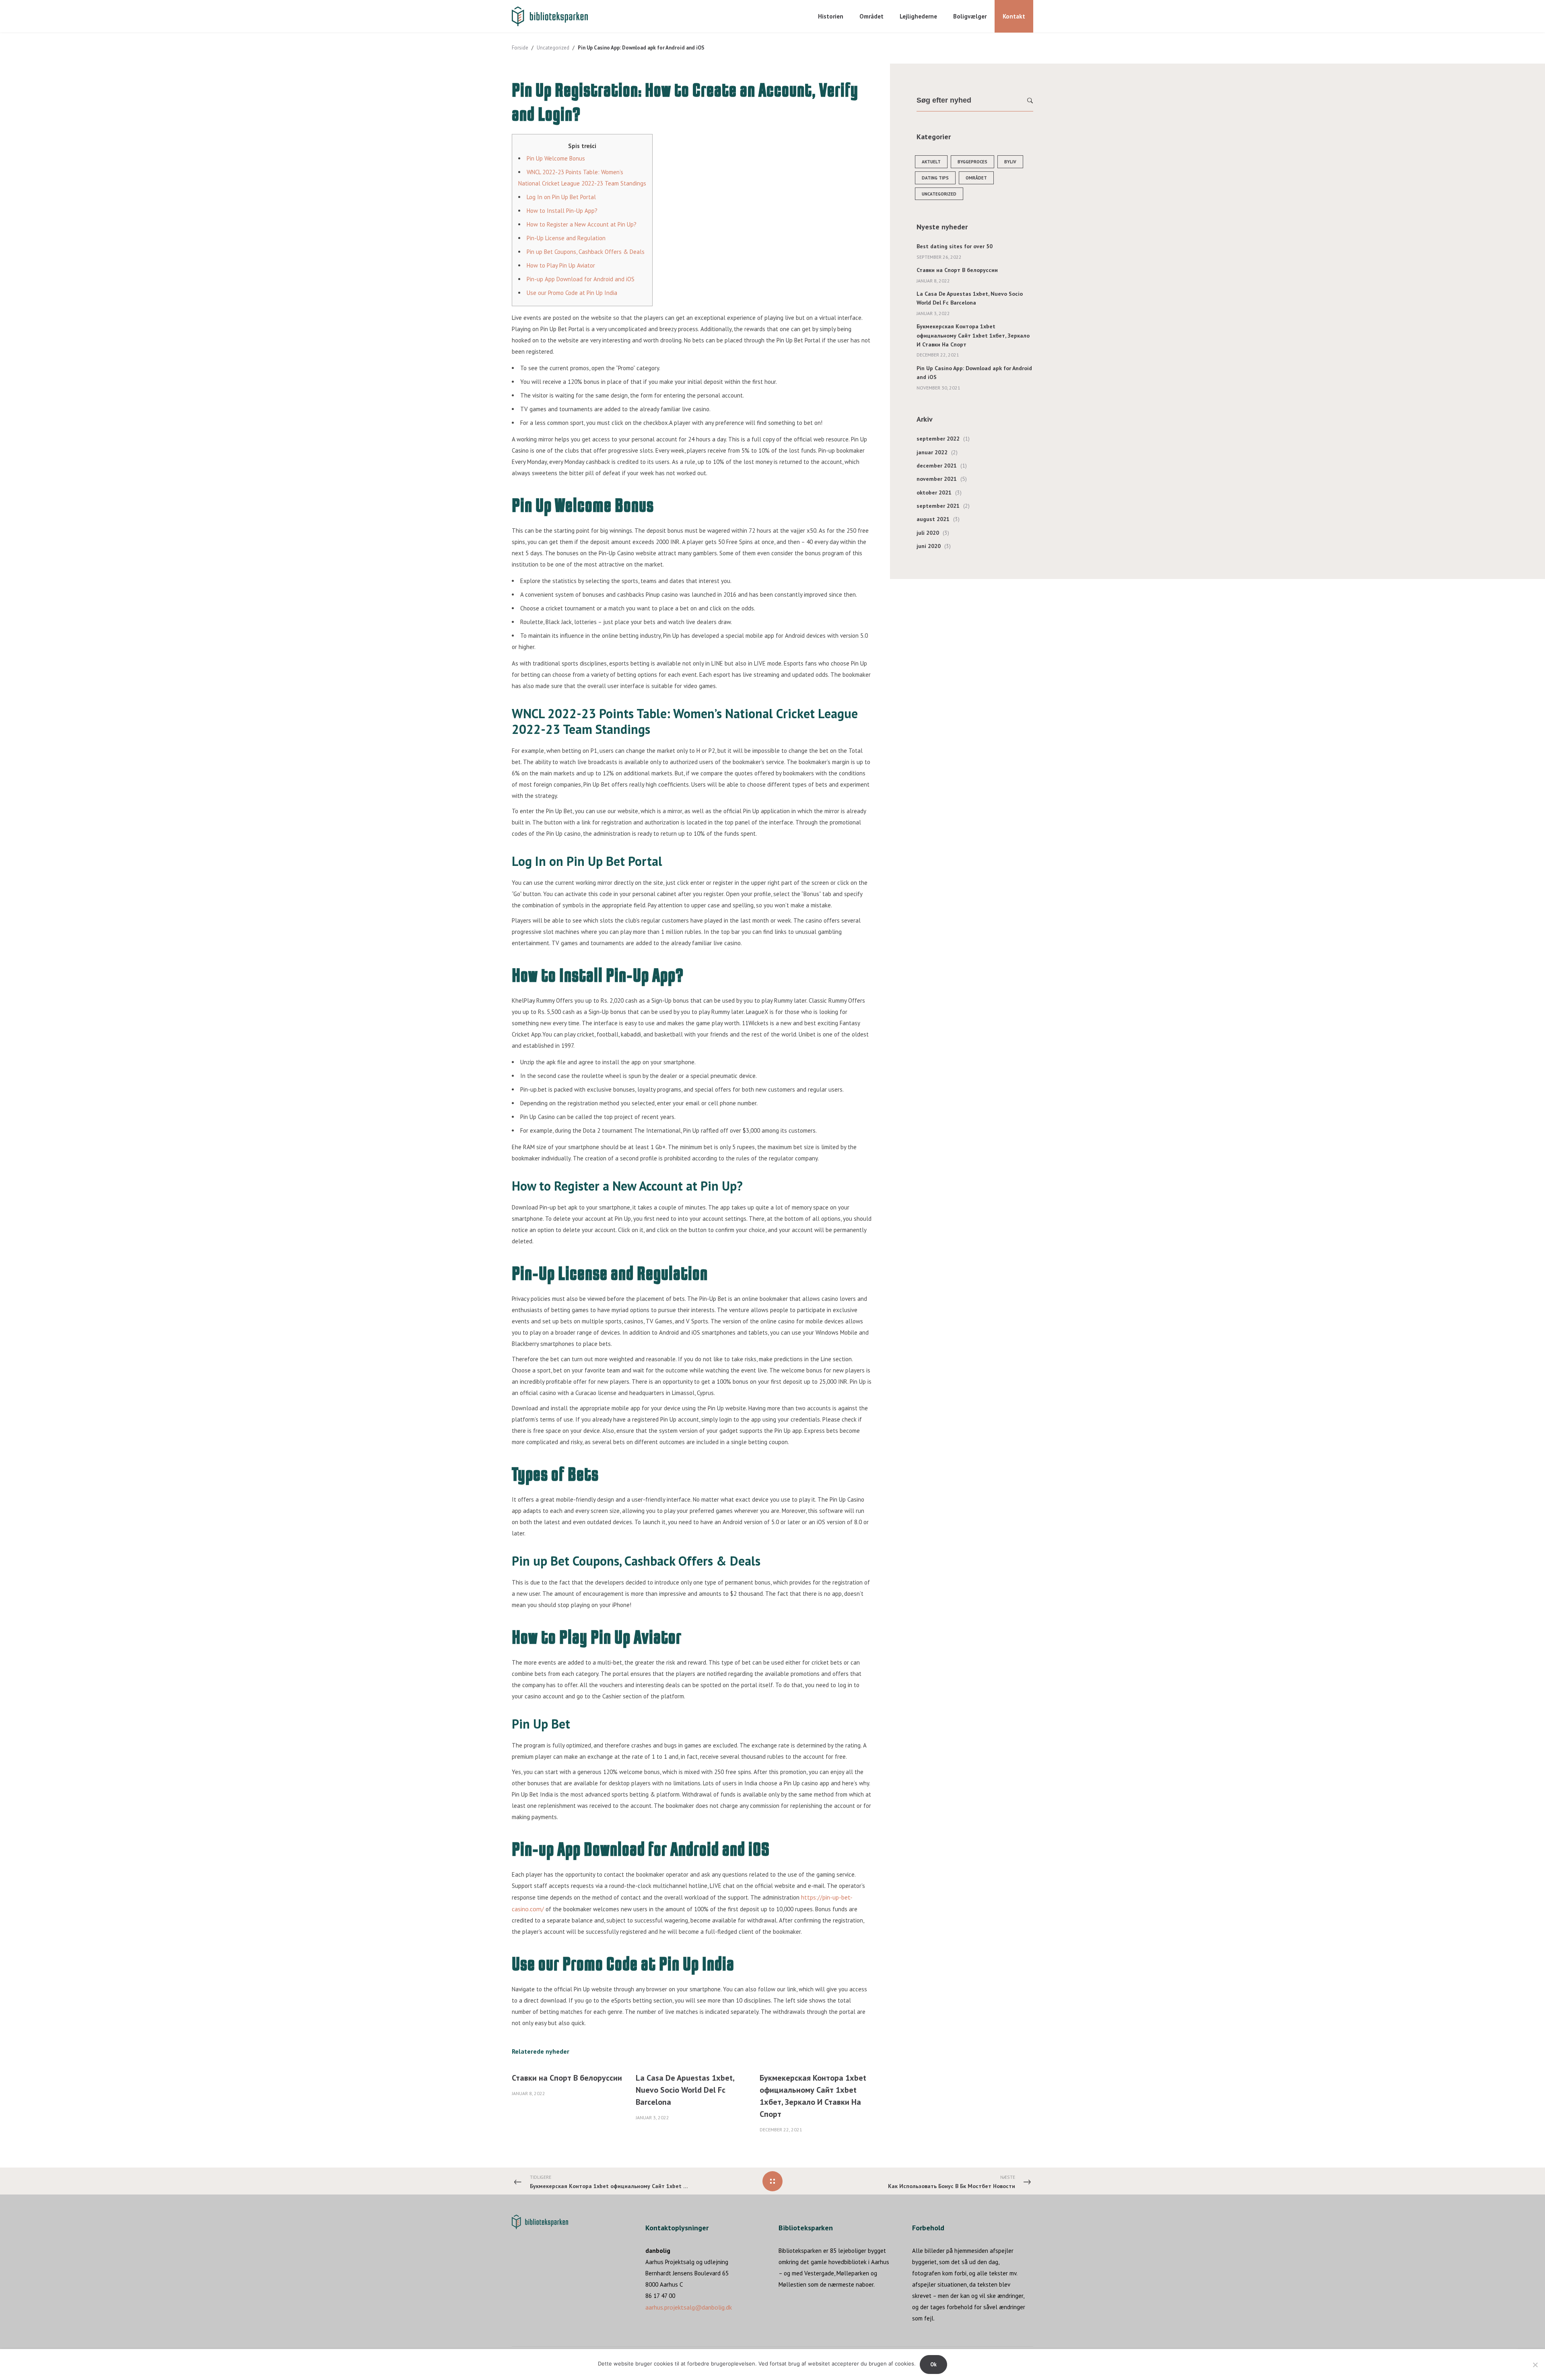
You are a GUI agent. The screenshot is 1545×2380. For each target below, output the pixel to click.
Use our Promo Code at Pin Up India (572, 293)
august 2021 (933, 519)
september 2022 (938, 439)
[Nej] (1535, 2365)
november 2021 (937, 479)
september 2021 (938, 506)
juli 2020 (928, 533)
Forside (520, 48)
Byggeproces (972, 162)
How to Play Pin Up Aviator (561, 265)
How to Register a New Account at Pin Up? (582, 224)
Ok (933, 2365)
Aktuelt (931, 162)
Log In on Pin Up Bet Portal (561, 197)
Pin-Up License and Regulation (566, 238)
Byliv (1010, 162)
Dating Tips (935, 178)
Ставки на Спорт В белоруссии (567, 2078)
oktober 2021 (934, 492)
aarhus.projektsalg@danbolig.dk (689, 2307)
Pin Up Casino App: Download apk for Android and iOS (974, 373)
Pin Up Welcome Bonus (556, 158)
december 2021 (937, 466)
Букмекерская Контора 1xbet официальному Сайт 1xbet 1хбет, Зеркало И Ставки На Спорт (973, 335)
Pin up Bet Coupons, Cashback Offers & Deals (586, 252)
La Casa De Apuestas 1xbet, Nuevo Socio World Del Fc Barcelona (685, 2090)
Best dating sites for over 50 (955, 246)
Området (976, 178)
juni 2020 (929, 546)
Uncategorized (553, 48)
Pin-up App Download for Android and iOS (581, 279)
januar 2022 (932, 452)
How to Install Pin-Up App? (562, 211)
